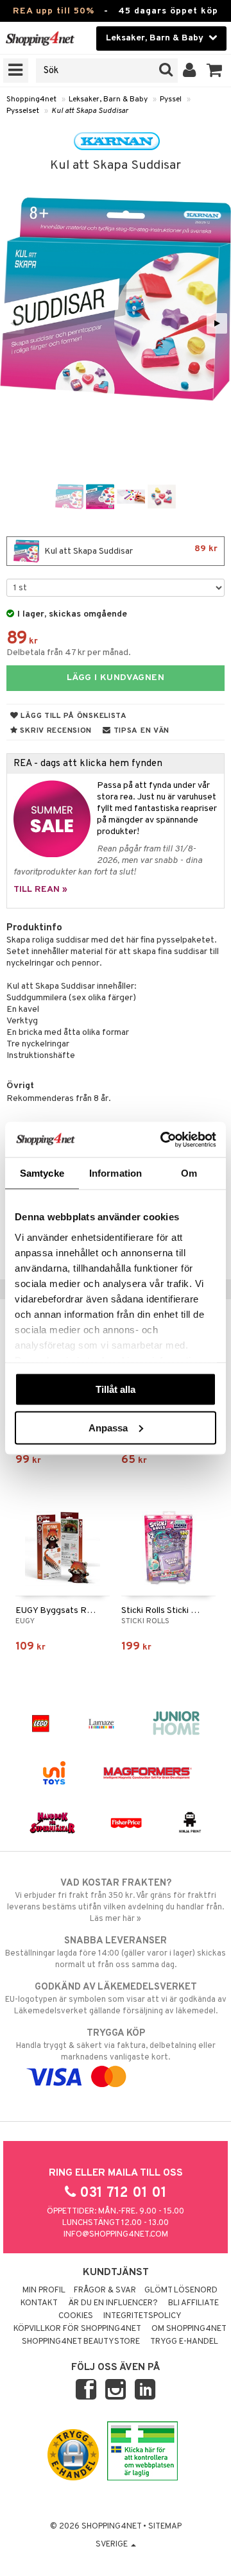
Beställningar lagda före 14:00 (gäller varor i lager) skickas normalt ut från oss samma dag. (116, 1953)
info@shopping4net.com (116, 2235)
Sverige (113, 2545)
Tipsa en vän (140, 731)
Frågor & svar (105, 2290)
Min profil (44, 2290)
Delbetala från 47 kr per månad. (69, 653)
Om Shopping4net (189, 2329)
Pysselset (23, 111)
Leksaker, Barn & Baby (108, 99)
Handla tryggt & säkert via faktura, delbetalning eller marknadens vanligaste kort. (116, 2045)
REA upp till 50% (54, 11)
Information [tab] (116, 1173)
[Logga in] (190, 71)
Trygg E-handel (184, 2342)
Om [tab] (189, 1173)
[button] (215, 71)
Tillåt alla (116, 1389)
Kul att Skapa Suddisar (90, 111)
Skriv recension (55, 731)
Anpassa (108, 1427)
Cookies (76, 2316)
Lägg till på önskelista (73, 716)
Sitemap (165, 2527)
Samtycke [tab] (42, 1173)
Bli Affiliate (193, 2303)
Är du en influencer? (113, 2303)
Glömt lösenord (181, 2290)
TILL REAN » (40, 890)
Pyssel (171, 99)
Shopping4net (31, 99)
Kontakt (39, 2303)
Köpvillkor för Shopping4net (77, 2329)
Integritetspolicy (142, 2316)
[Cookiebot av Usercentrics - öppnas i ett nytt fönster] (163, 1139)
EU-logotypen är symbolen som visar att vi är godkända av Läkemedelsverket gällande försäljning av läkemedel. (116, 1999)
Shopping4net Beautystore (81, 2342)
